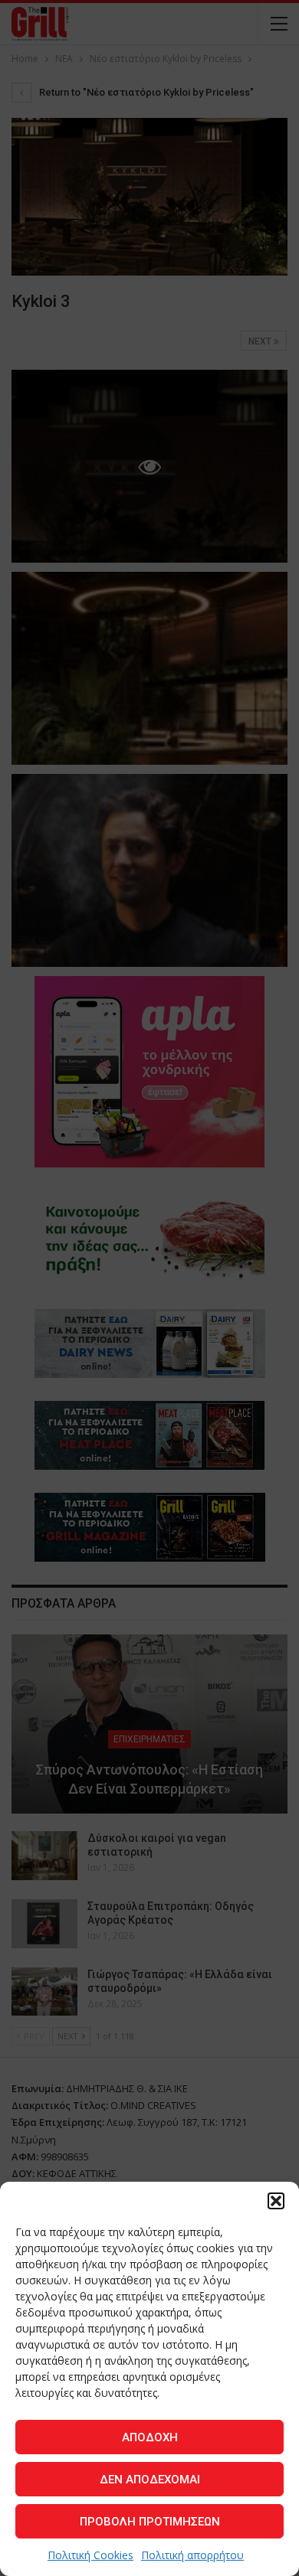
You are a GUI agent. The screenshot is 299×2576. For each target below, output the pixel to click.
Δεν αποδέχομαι (150, 2480)
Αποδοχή (150, 2437)
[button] (276, 2201)
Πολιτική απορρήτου (192, 2555)
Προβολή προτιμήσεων (150, 2522)
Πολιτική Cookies (90, 2555)
